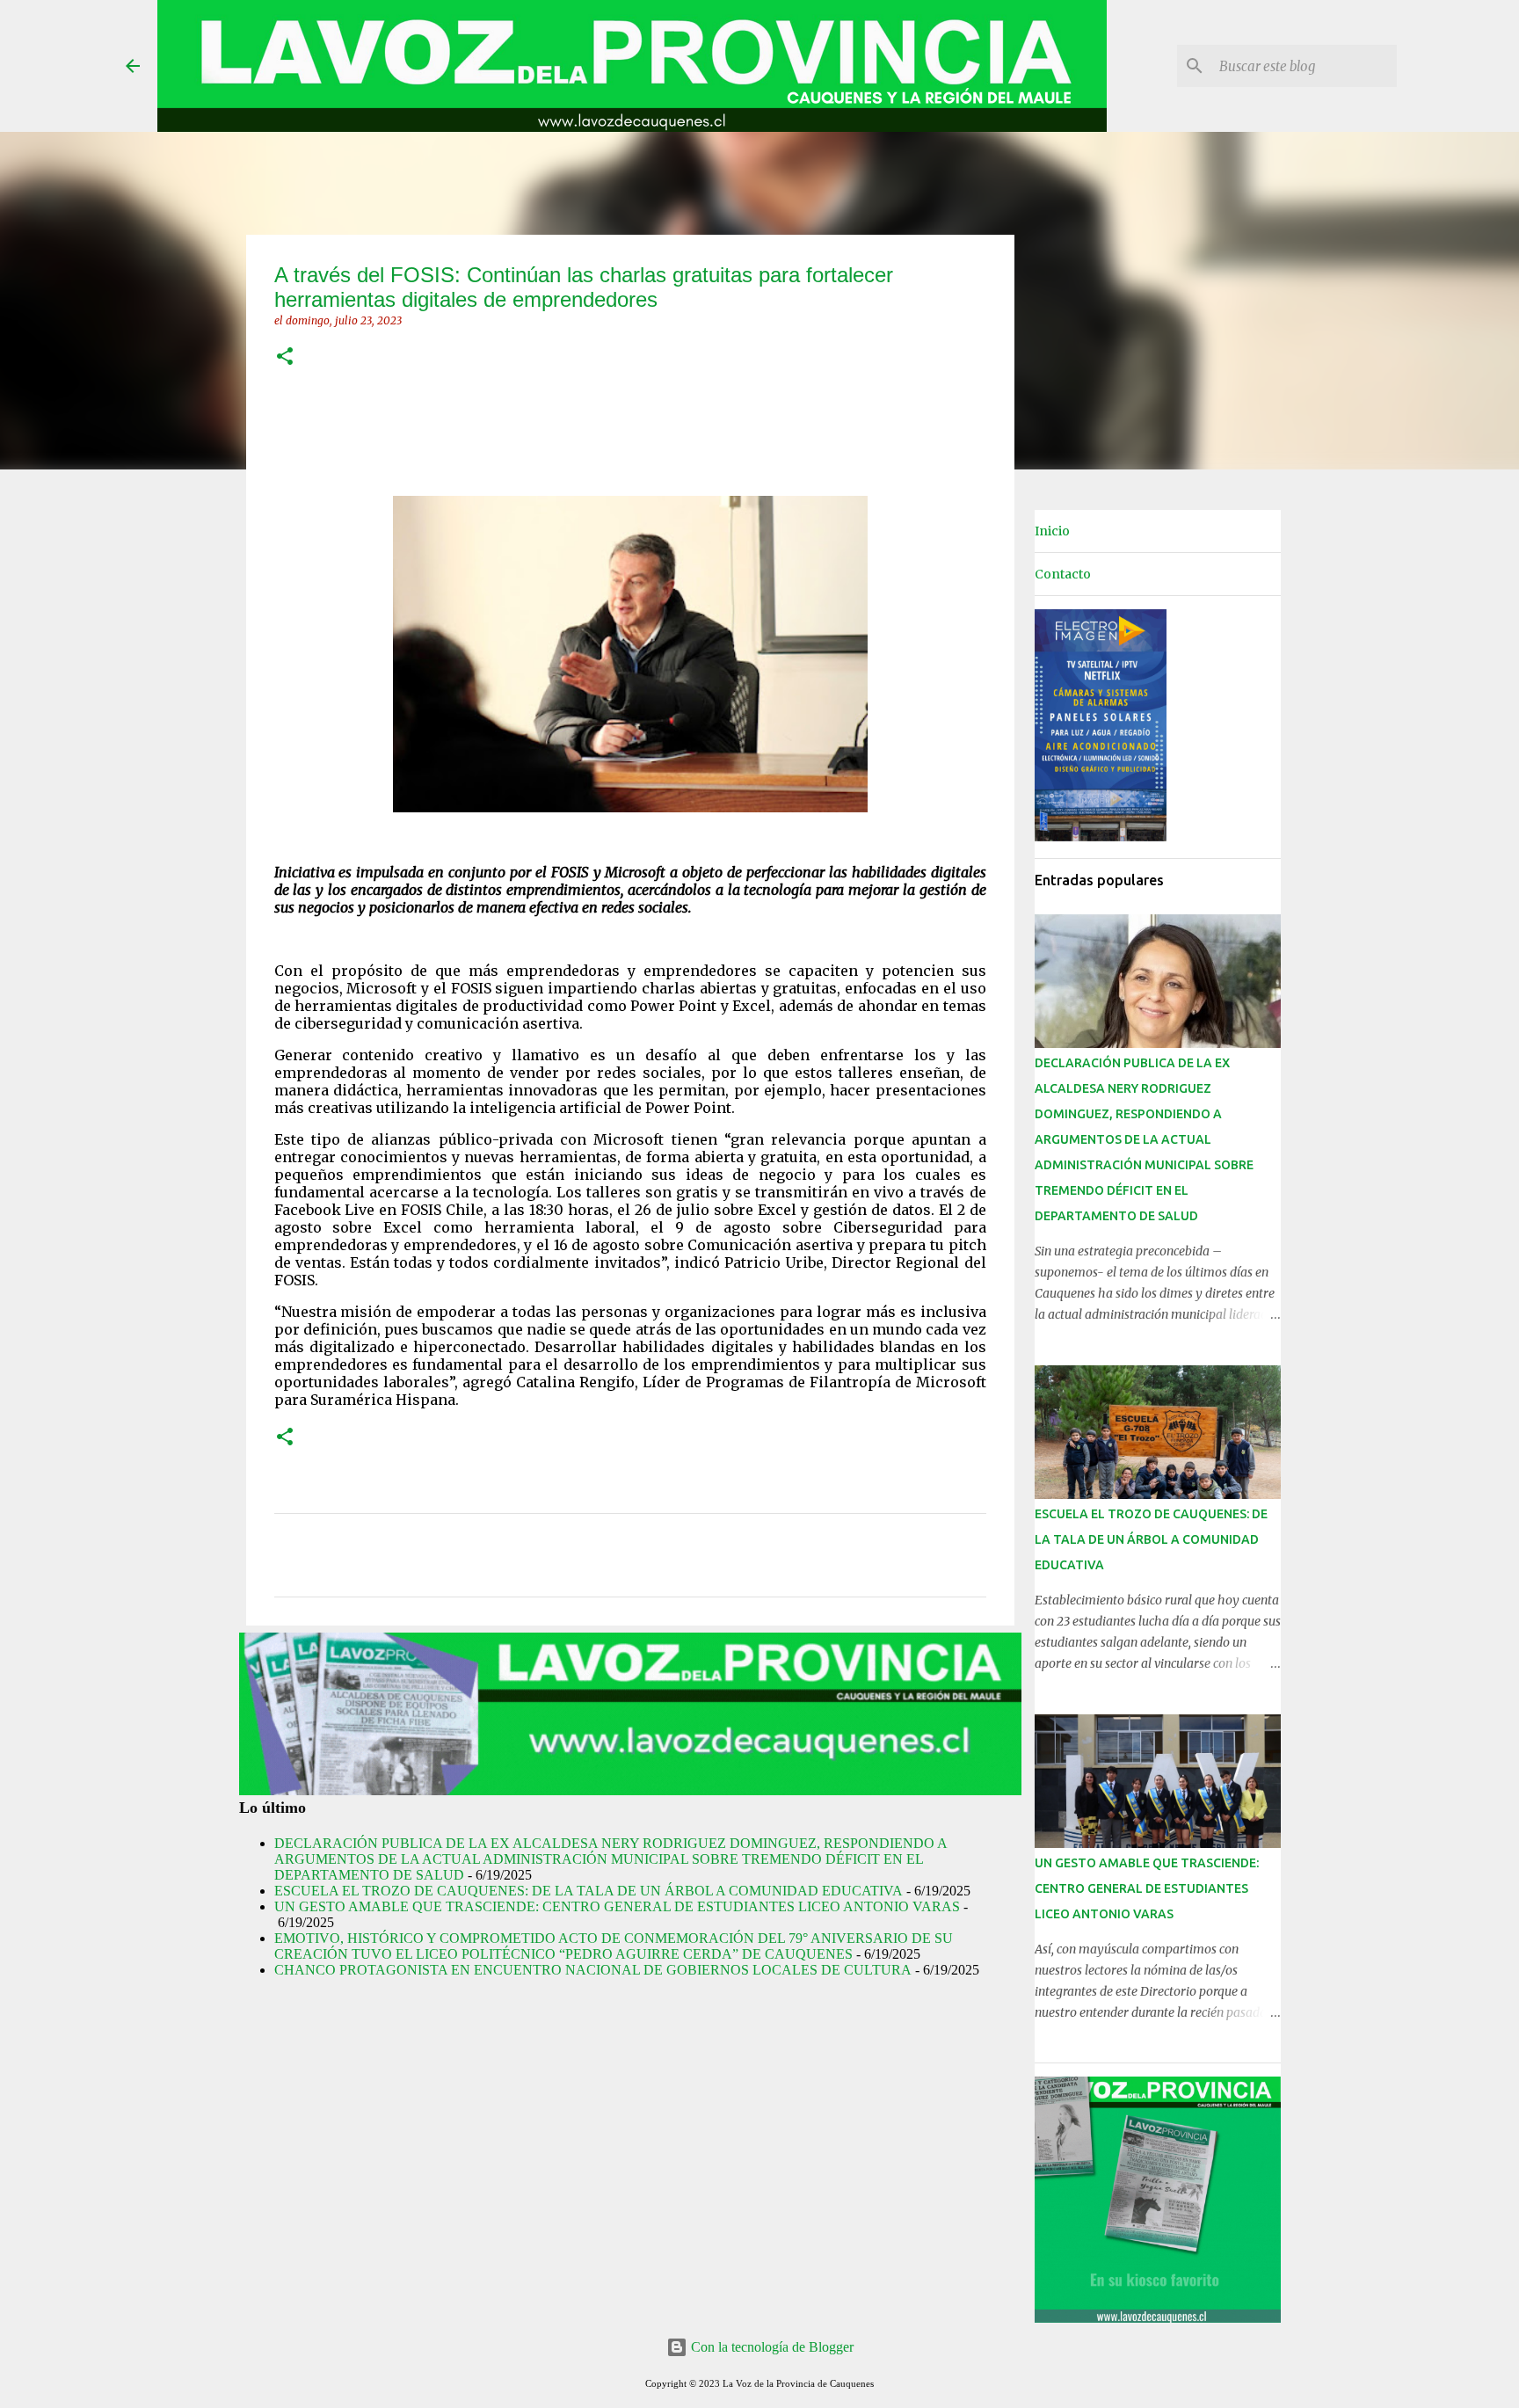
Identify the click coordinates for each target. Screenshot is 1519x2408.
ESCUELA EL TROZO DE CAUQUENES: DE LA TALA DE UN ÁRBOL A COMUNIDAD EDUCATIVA (589, 1891)
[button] (285, 357)
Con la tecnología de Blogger (770, 2347)
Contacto (1063, 574)
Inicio (1052, 531)
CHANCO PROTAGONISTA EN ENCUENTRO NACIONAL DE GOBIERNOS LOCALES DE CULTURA (593, 1970)
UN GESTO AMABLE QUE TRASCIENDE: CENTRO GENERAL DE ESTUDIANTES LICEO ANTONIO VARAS (617, 1906)
